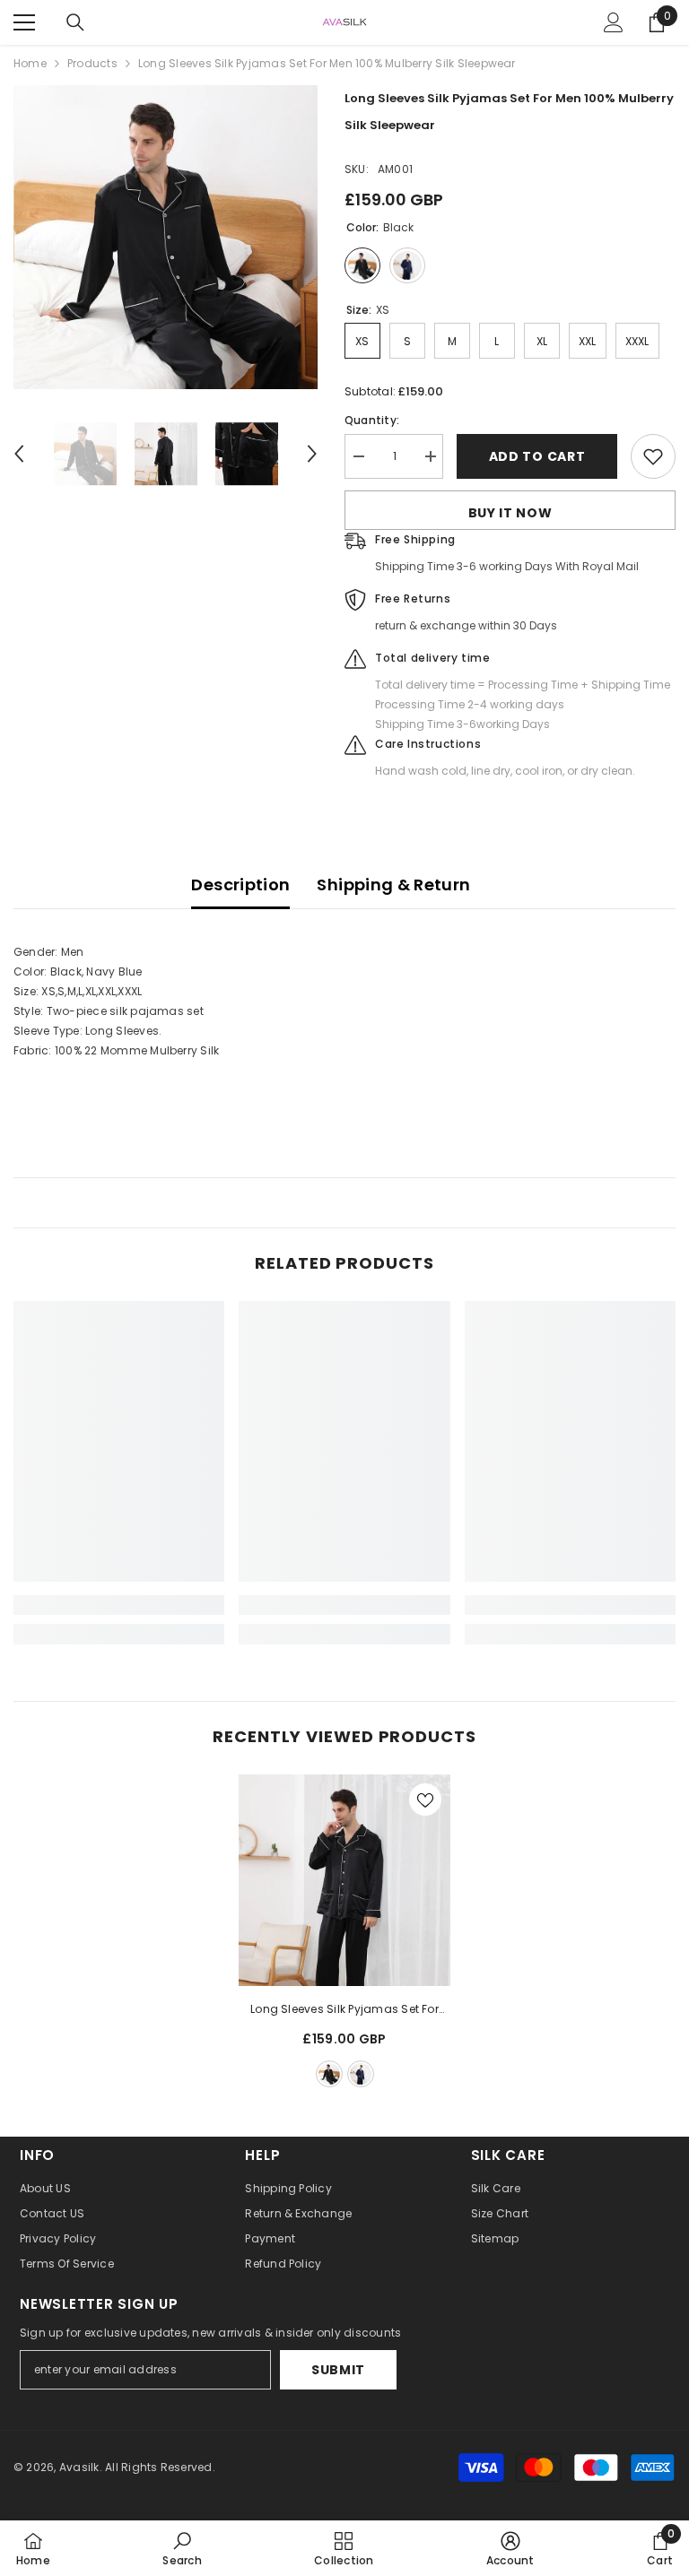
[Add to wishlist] (653, 456)
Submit (338, 2370)
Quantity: (372, 420)
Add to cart (537, 456)
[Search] (75, 22)
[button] (19, 454)
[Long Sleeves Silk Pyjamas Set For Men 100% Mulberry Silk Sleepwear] (344, 1880)
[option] (166, 237)
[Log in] (614, 22)
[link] (119, 1605)
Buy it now (510, 513)
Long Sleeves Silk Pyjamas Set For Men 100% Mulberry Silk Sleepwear (344, 2010)
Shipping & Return (393, 885)
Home (30, 63)
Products (92, 63)
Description (240, 885)
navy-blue (361, 2074)
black (329, 2074)
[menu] (24, 22)
